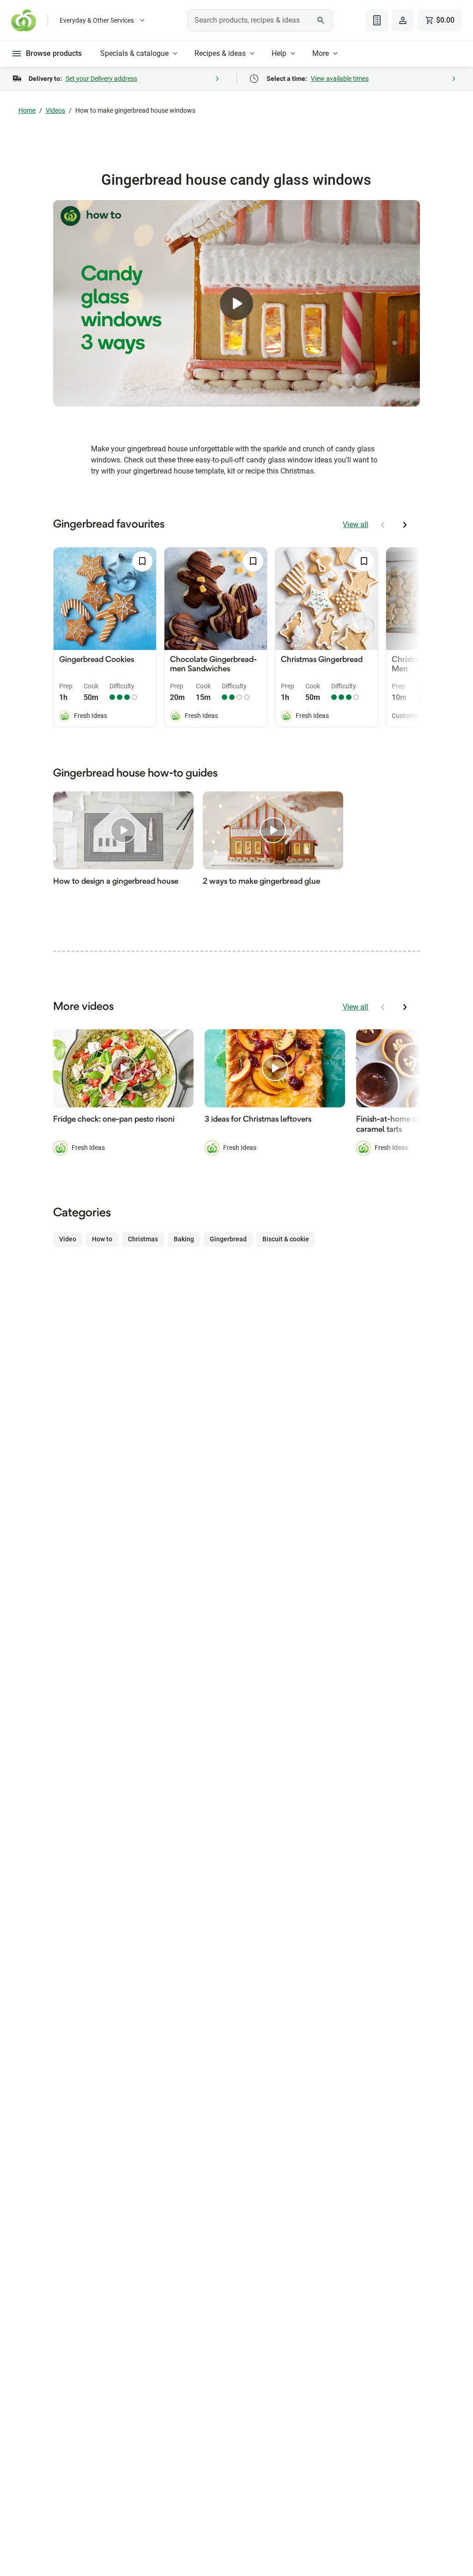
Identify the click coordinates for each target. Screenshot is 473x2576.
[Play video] (236, 304)
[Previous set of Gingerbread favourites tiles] (383, 525)
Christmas (143, 1239)
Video (68, 1239)
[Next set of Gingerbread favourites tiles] (405, 525)
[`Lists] (377, 20)
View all (355, 525)
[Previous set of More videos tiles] (383, 1007)
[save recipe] (142, 561)
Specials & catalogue (134, 53)
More (321, 53)
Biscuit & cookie (286, 1239)
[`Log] (403, 20)
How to (102, 1239)
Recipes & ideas (220, 53)
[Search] (321, 20)
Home (27, 110)
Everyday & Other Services (97, 20)
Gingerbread (228, 1239)
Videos (55, 110)
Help (279, 53)
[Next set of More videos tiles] (405, 1007)
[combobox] (260, 20)
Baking (184, 1239)
